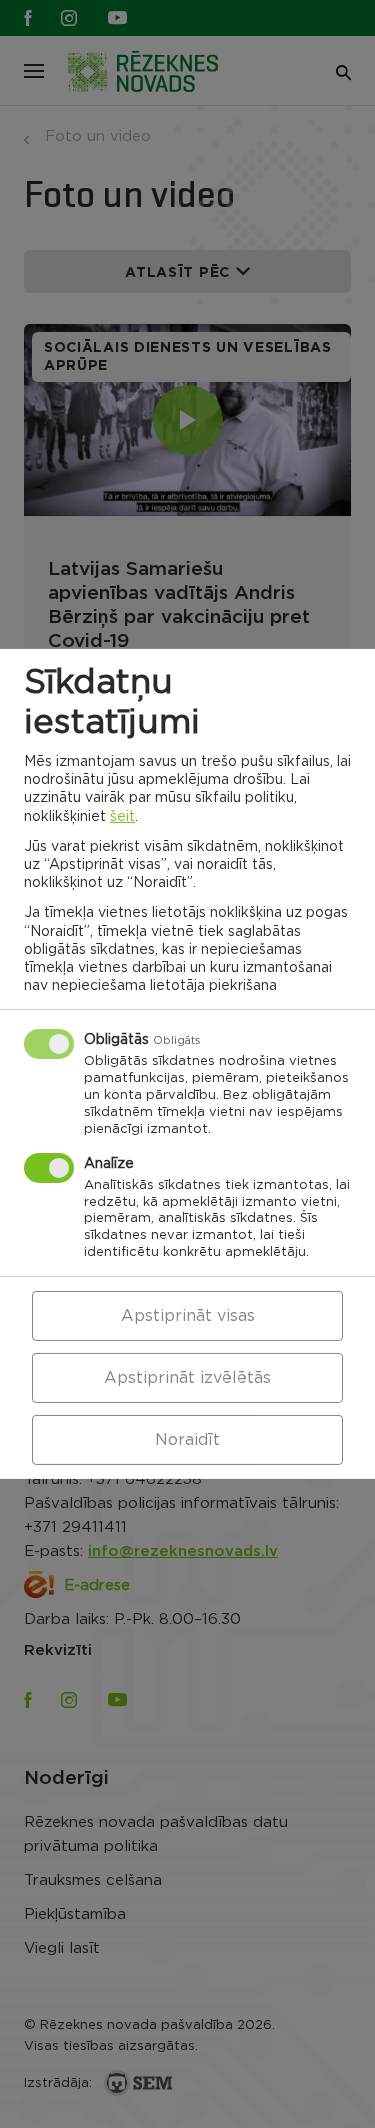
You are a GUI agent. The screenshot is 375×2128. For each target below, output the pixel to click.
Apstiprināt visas (188, 1316)
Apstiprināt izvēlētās (187, 1378)
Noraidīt (187, 1440)
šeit (122, 816)
